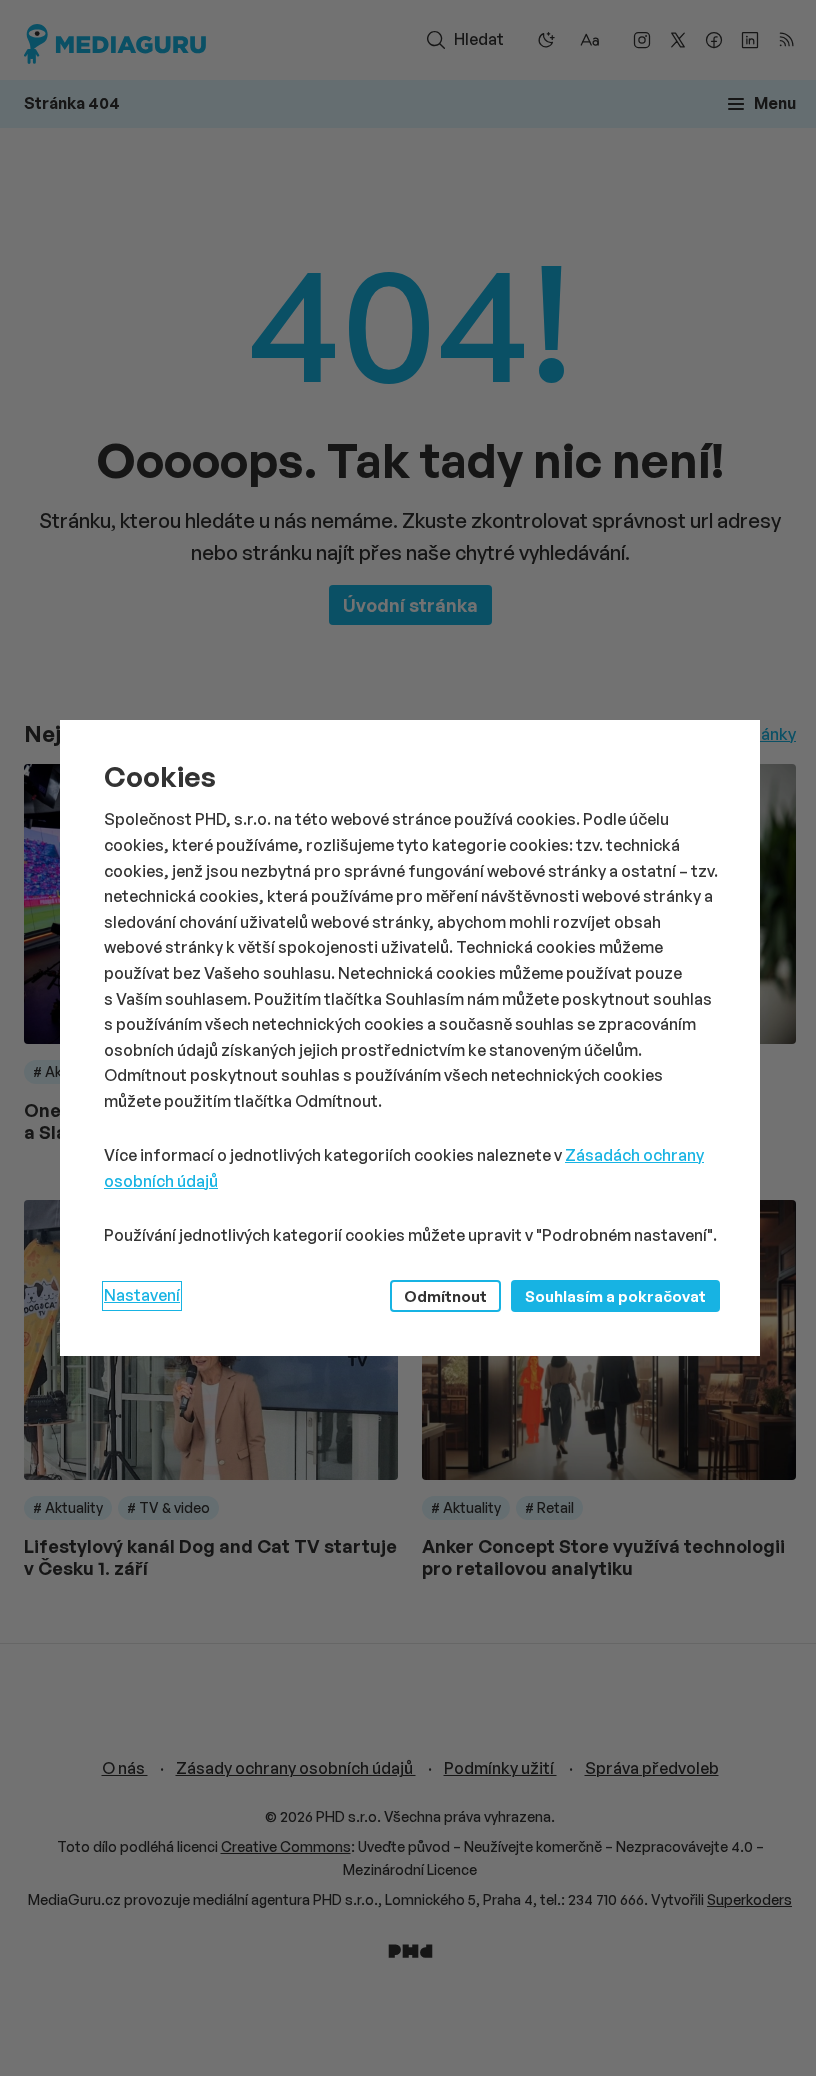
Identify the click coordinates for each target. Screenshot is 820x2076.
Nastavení (142, 1295)
